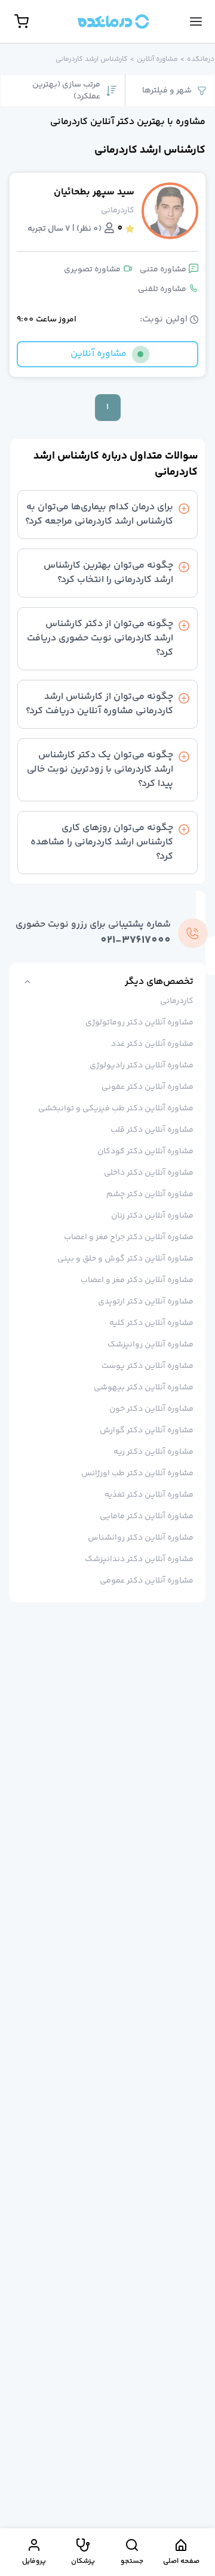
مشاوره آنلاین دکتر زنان (152, 1216)
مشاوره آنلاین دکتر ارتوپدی (146, 1302)
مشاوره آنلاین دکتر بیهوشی (144, 1388)
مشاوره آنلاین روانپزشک (150, 1345)
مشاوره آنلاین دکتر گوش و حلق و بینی (125, 1259)
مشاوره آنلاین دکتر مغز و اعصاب (137, 1280)
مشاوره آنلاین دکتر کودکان (145, 1151)
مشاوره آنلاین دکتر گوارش (147, 1431)
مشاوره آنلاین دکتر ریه (153, 1452)
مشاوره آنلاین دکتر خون (151, 1409)
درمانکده (201, 60)
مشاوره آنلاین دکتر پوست (148, 1366)
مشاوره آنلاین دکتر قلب (152, 1130)
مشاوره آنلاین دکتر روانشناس (141, 1538)
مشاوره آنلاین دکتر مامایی (147, 1516)
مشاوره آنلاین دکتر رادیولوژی (142, 1066)
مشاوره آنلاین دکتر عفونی (148, 1087)
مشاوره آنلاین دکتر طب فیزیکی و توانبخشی (116, 1109)
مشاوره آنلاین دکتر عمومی (147, 1581)
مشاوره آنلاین (157, 60)
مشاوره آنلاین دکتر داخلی (149, 1173)
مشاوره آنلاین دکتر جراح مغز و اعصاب (129, 1237)
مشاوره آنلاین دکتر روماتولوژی (139, 1023)
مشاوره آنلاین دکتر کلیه (151, 1323)
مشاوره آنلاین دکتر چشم (150, 1194)
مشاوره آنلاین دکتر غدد (152, 1044)
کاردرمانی (177, 1001)
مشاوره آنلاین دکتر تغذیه (149, 1495)
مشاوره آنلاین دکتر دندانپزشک (139, 1559)
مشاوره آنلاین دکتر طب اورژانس (137, 1473)
